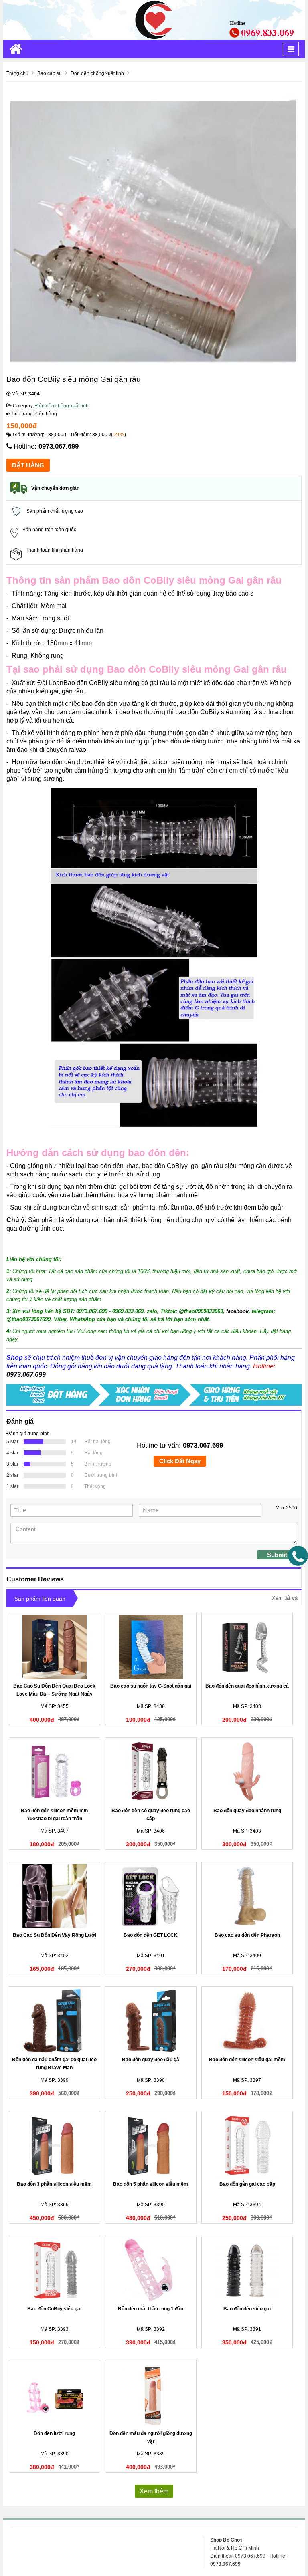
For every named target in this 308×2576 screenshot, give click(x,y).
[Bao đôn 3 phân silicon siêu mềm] (55, 2145)
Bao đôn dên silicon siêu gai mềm (247, 2060)
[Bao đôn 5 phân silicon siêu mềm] (151, 2145)
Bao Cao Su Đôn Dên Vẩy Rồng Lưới (55, 1935)
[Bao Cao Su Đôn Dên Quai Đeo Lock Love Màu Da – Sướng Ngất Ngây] (55, 1647)
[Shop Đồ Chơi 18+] (154, 20)
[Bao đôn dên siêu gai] (247, 2270)
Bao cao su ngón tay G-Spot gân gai (151, 1686)
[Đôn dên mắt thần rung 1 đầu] (151, 2270)
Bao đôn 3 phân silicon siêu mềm (54, 2184)
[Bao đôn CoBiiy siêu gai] (55, 2270)
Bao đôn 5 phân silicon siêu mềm (151, 2184)
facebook (237, 1311)
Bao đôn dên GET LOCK (151, 1935)
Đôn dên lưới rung (54, 2433)
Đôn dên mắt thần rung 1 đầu (151, 2309)
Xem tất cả (285, 1598)
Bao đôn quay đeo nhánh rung (247, 1811)
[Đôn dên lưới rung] (55, 2395)
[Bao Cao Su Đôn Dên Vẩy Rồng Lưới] (55, 1896)
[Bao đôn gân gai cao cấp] (247, 2145)
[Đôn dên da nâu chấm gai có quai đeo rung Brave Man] (55, 2021)
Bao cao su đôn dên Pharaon (247, 1935)
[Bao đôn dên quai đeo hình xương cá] (247, 1647)
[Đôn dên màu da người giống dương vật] (151, 2395)
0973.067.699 (59, 446)
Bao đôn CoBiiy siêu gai (54, 2309)
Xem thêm (154, 2491)
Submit (277, 1555)
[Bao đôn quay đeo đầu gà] (151, 2021)
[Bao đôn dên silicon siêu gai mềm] (247, 2021)
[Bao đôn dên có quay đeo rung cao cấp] (151, 1772)
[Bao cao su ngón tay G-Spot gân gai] (151, 1647)
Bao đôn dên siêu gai (247, 2309)
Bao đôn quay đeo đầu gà (151, 2060)
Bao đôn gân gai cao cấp (247, 2184)
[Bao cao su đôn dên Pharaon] (247, 1896)
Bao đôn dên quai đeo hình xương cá (247, 1686)
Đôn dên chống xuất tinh (62, 406)
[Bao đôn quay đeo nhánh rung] (247, 1772)
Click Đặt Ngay (180, 1461)
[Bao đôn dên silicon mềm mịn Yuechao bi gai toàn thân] (55, 1772)
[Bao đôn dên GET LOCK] (151, 1896)
